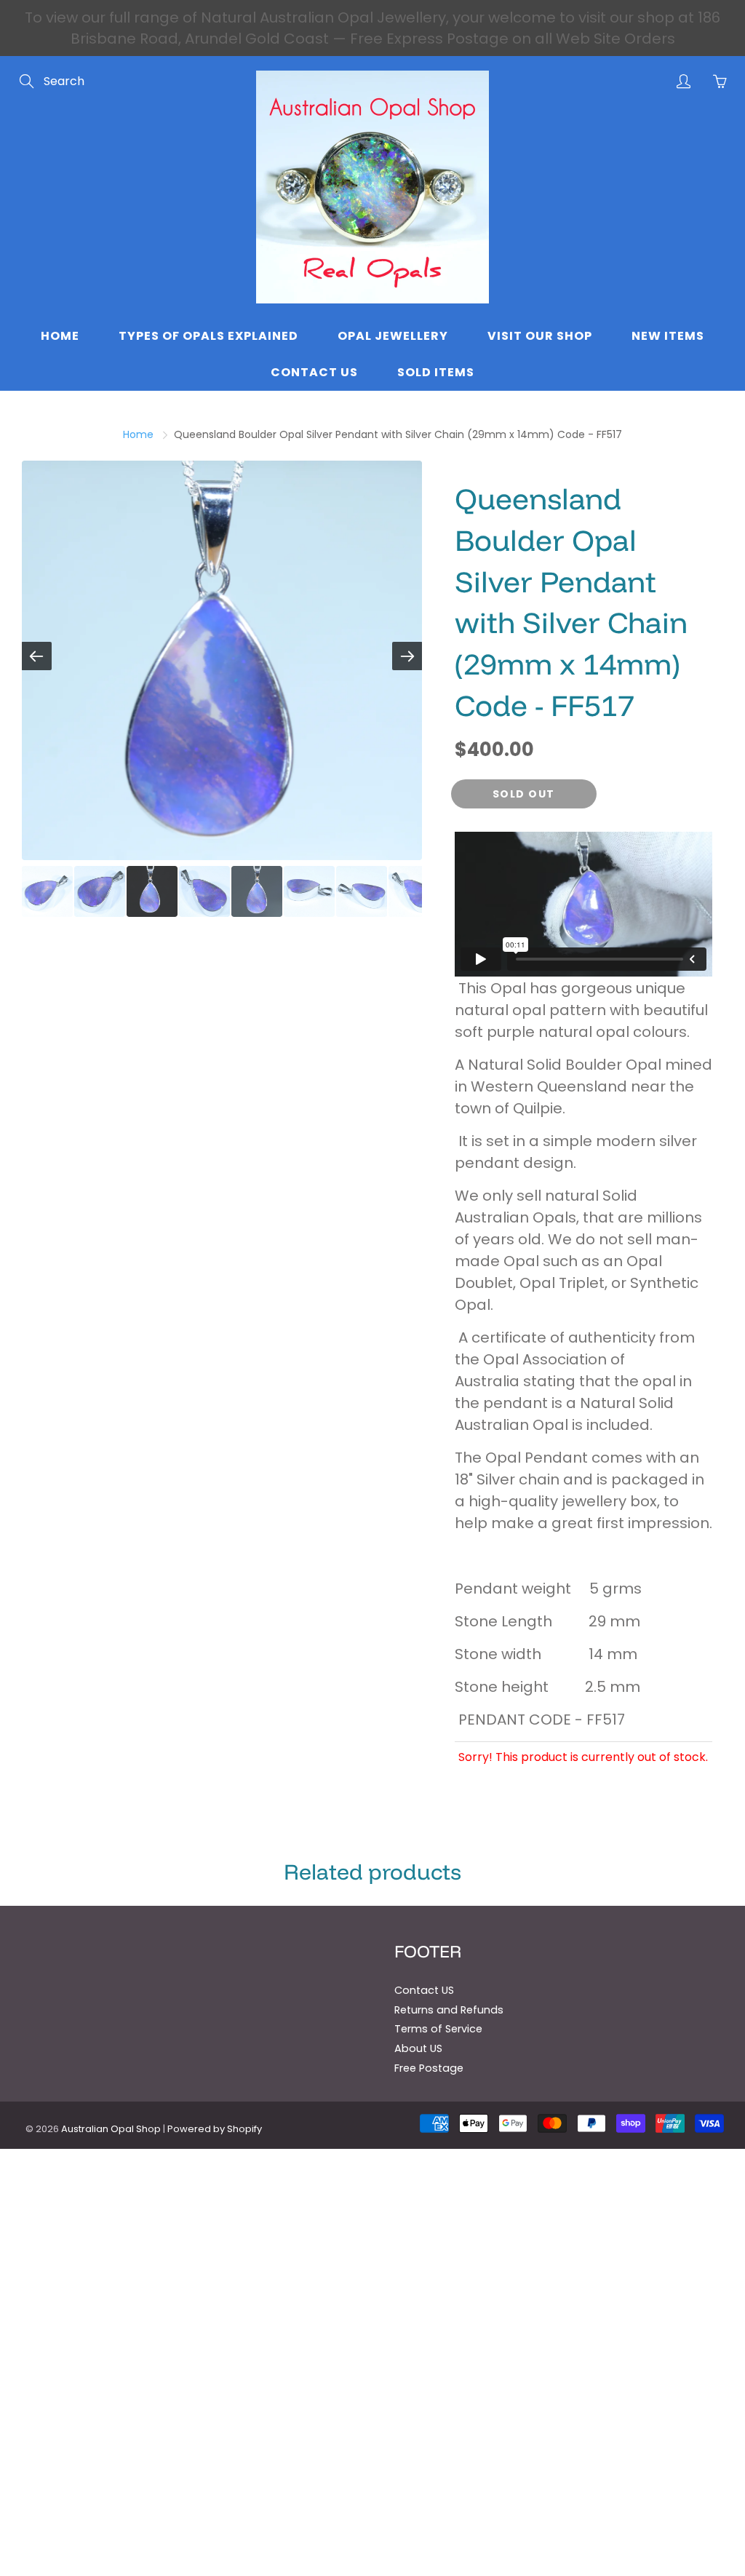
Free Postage (429, 2068)
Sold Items (436, 372)
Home (60, 336)
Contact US (424, 1990)
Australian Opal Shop (111, 2129)
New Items (668, 336)
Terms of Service (438, 2029)
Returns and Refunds (449, 2010)
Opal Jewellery (393, 336)
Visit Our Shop (540, 336)
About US (418, 2048)
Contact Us (314, 372)
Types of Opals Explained (208, 336)
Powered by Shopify (215, 2129)
